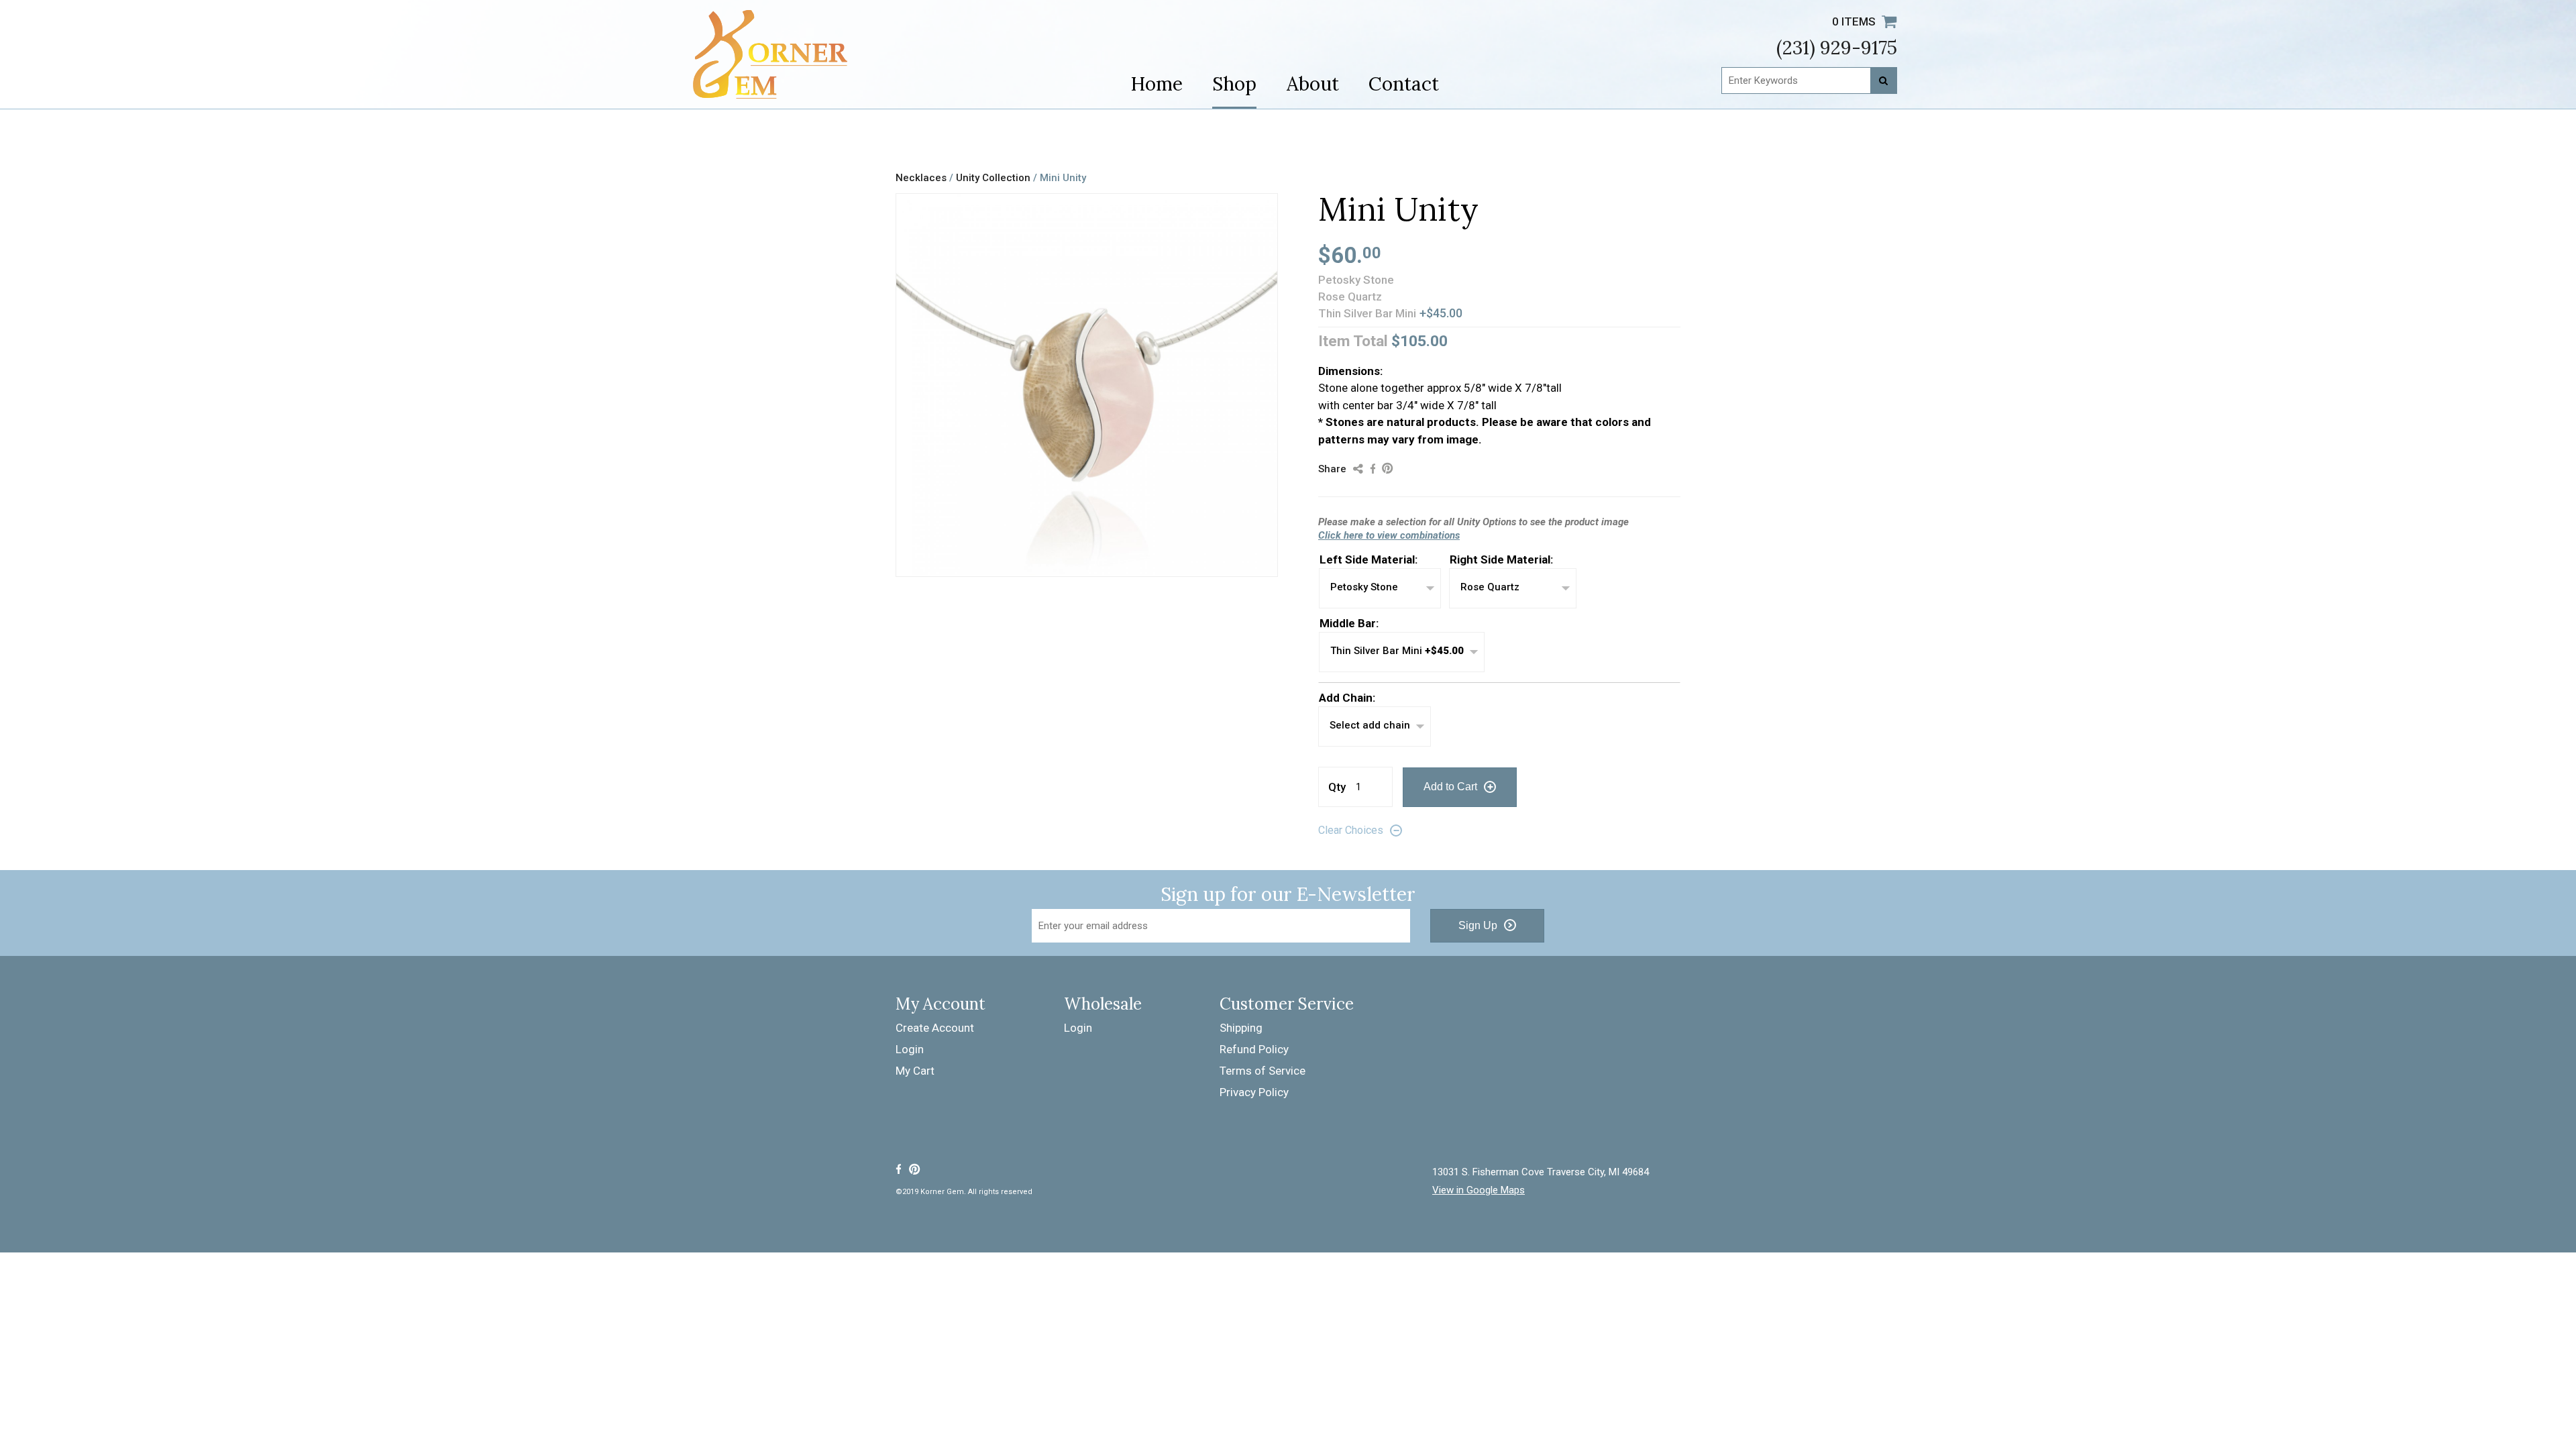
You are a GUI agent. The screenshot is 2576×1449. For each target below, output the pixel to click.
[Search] (1884, 80)
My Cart (915, 1071)
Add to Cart (1450, 787)
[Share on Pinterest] (1388, 468)
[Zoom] (1265, 564)
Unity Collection (995, 178)
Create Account (935, 1028)
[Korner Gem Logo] (770, 54)
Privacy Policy (1254, 1092)
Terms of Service (1263, 1071)
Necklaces (921, 178)
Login (910, 1049)
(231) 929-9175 (1837, 48)
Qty (1337, 787)
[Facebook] (898, 1169)
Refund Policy (1254, 1049)
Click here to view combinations (1389, 535)
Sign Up (1478, 925)
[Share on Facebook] (1373, 468)
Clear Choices (1351, 830)
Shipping (1241, 1028)
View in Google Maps (1479, 1190)
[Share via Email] (1358, 468)
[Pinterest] (915, 1169)
